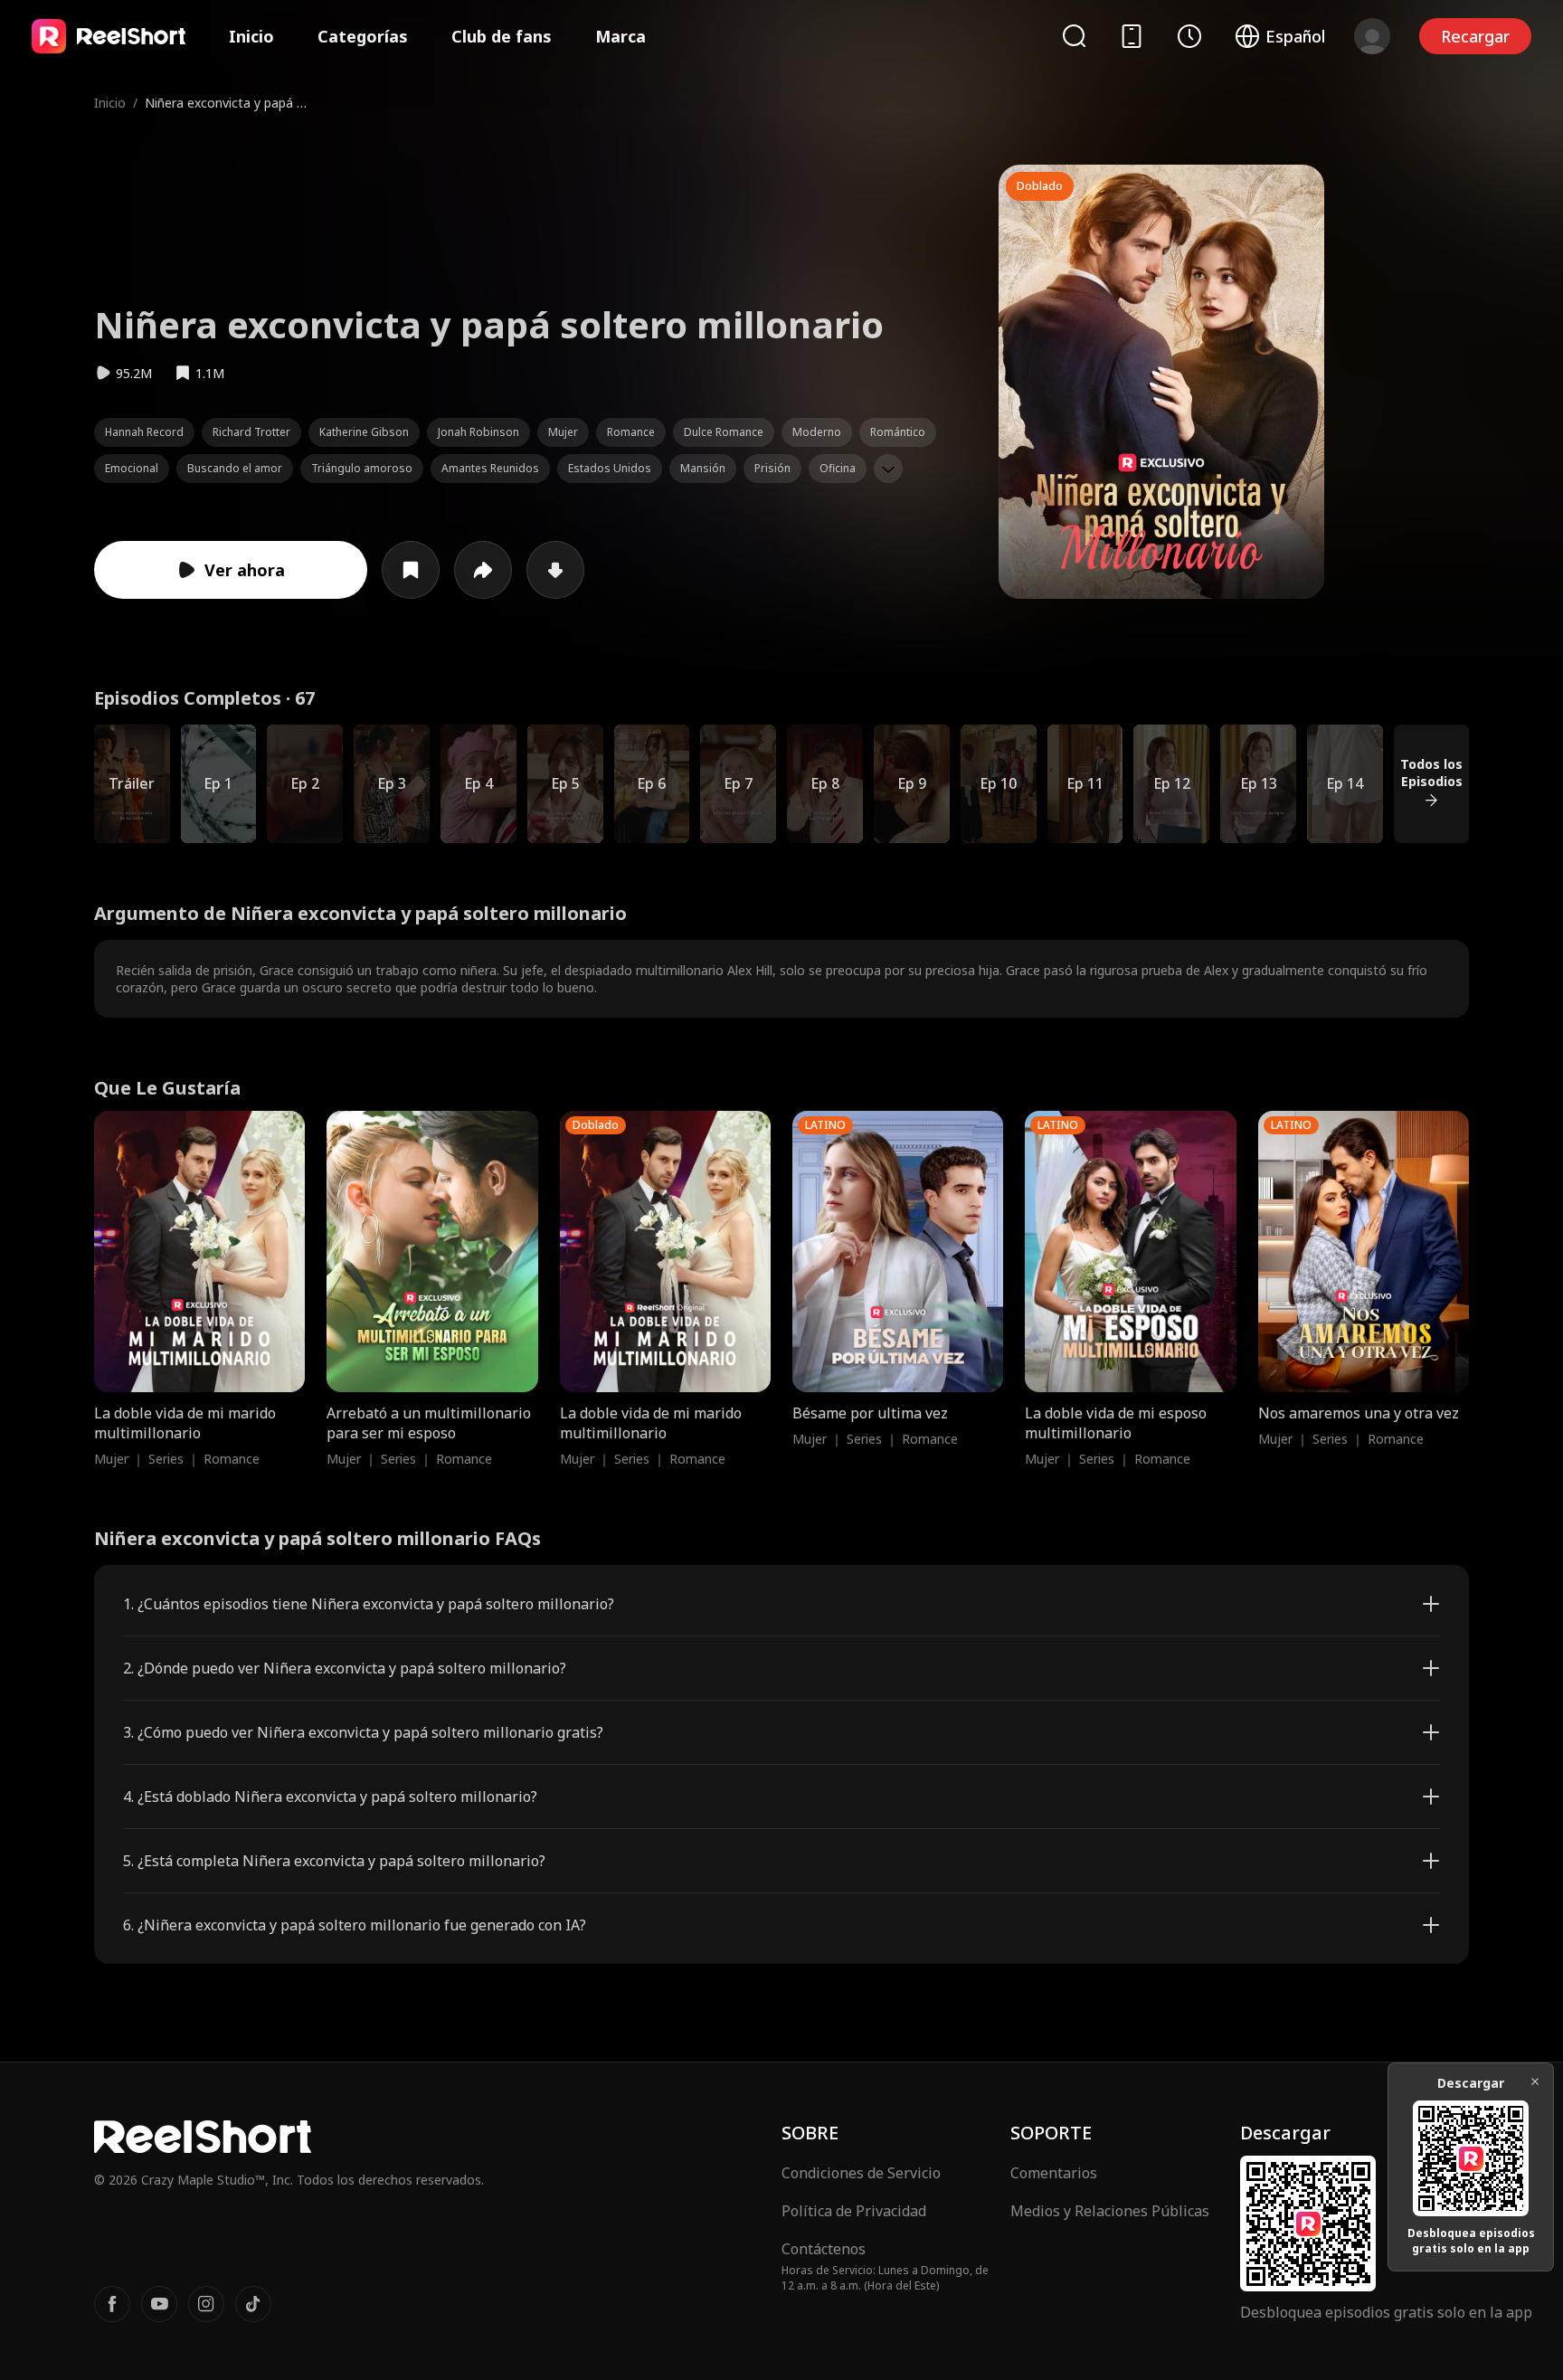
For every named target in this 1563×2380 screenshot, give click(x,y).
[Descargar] (555, 570)
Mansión (703, 468)
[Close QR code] (1535, 2081)
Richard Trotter (251, 432)
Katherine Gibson (364, 432)
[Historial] (1189, 36)
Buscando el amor (235, 468)
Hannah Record (144, 432)
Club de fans (502, 36)
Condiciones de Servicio (861, 2173)
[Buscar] (1074, 36)
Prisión (772, 468)
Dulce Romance (724, 432)
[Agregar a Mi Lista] (411, 570)
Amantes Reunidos (490, 468)
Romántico (898, 432)
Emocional (132, 468)
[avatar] (1372, 36)
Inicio (251, 36)
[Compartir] (483, 570)
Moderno (817, 432)
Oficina (838, 468)
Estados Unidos (610, 468)
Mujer (563, 432)
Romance (631, 432)
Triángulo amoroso (362, 468)
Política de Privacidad (854, 2211)
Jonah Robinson (478, 432)
